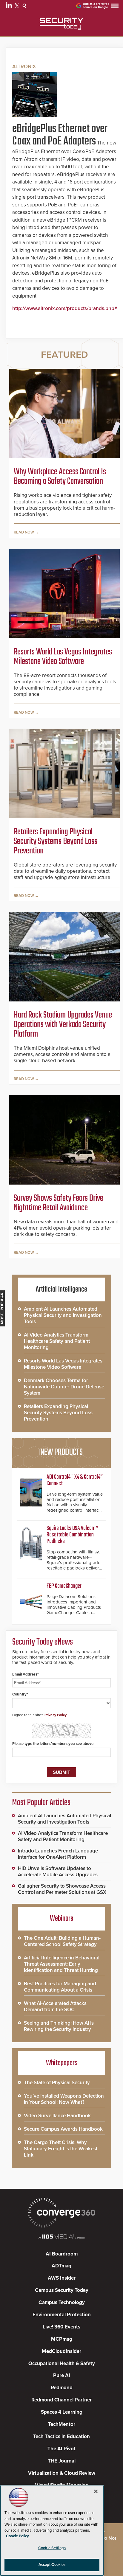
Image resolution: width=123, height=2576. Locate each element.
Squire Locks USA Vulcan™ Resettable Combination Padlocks (72, 1535)
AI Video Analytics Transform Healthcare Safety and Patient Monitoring (57, 1341)
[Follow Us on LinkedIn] (10, 7)
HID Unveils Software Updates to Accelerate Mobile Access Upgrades (58, 1872)
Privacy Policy (56, 1715)
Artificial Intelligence (61, 1289)
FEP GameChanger (64, 1586)
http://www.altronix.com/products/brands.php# (65, 308)
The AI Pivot (61, 2449)
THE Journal (62, 2461)
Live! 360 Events (61, 2327)
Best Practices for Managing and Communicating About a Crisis (60, 1987)
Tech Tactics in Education (61, 2436)
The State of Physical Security (57, 2083)
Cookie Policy (17, 2536)
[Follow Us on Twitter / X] (18, 7)
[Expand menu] (115, 7)
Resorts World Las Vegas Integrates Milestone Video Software (63, 657)
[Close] (96, 2491)
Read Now (24, 532)
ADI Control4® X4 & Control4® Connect (75, 1480)
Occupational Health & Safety (62, 2363)
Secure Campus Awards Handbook (63, 2129)
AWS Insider (62, 2278)
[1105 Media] (61, 2237)
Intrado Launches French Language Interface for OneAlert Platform (58, 1854)
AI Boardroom (62, 2254)
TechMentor (62, 2424)
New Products (61, 1452)
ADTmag (61, 2266)
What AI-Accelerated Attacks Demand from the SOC (55, 2006)
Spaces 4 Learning (62, 2412)
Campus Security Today (62, 2290)
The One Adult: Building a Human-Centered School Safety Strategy (62, 1941)
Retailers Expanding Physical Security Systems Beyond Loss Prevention (56, 841)
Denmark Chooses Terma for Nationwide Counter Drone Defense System (64, 1387)
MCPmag (62, 2339)
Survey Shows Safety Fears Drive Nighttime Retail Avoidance (59, 1203)
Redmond (62, 2388)
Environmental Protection (62, 2315)
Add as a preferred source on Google (96, 6)
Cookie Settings (52, 2548)
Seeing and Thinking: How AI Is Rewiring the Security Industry (59, 2026)
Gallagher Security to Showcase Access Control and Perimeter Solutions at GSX (62, 1889)
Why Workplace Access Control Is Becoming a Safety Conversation (60, 477)
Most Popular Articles (41, 1803)
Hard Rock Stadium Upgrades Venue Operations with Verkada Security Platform (63, 1025)
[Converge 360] (61, 2213)
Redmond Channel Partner (61, 2400)
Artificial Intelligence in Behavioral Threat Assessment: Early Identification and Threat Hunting (62, 1964)
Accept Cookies (52, 2565)
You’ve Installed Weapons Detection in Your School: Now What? (64, 2099)
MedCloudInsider (61, 2351)
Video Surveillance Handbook (57, 2116)
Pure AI (62, 2375)
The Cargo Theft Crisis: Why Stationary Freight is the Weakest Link (61, 2149)
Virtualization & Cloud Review (62, 2473)
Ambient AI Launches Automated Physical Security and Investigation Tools (63, 1315)
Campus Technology (62, 2302)
